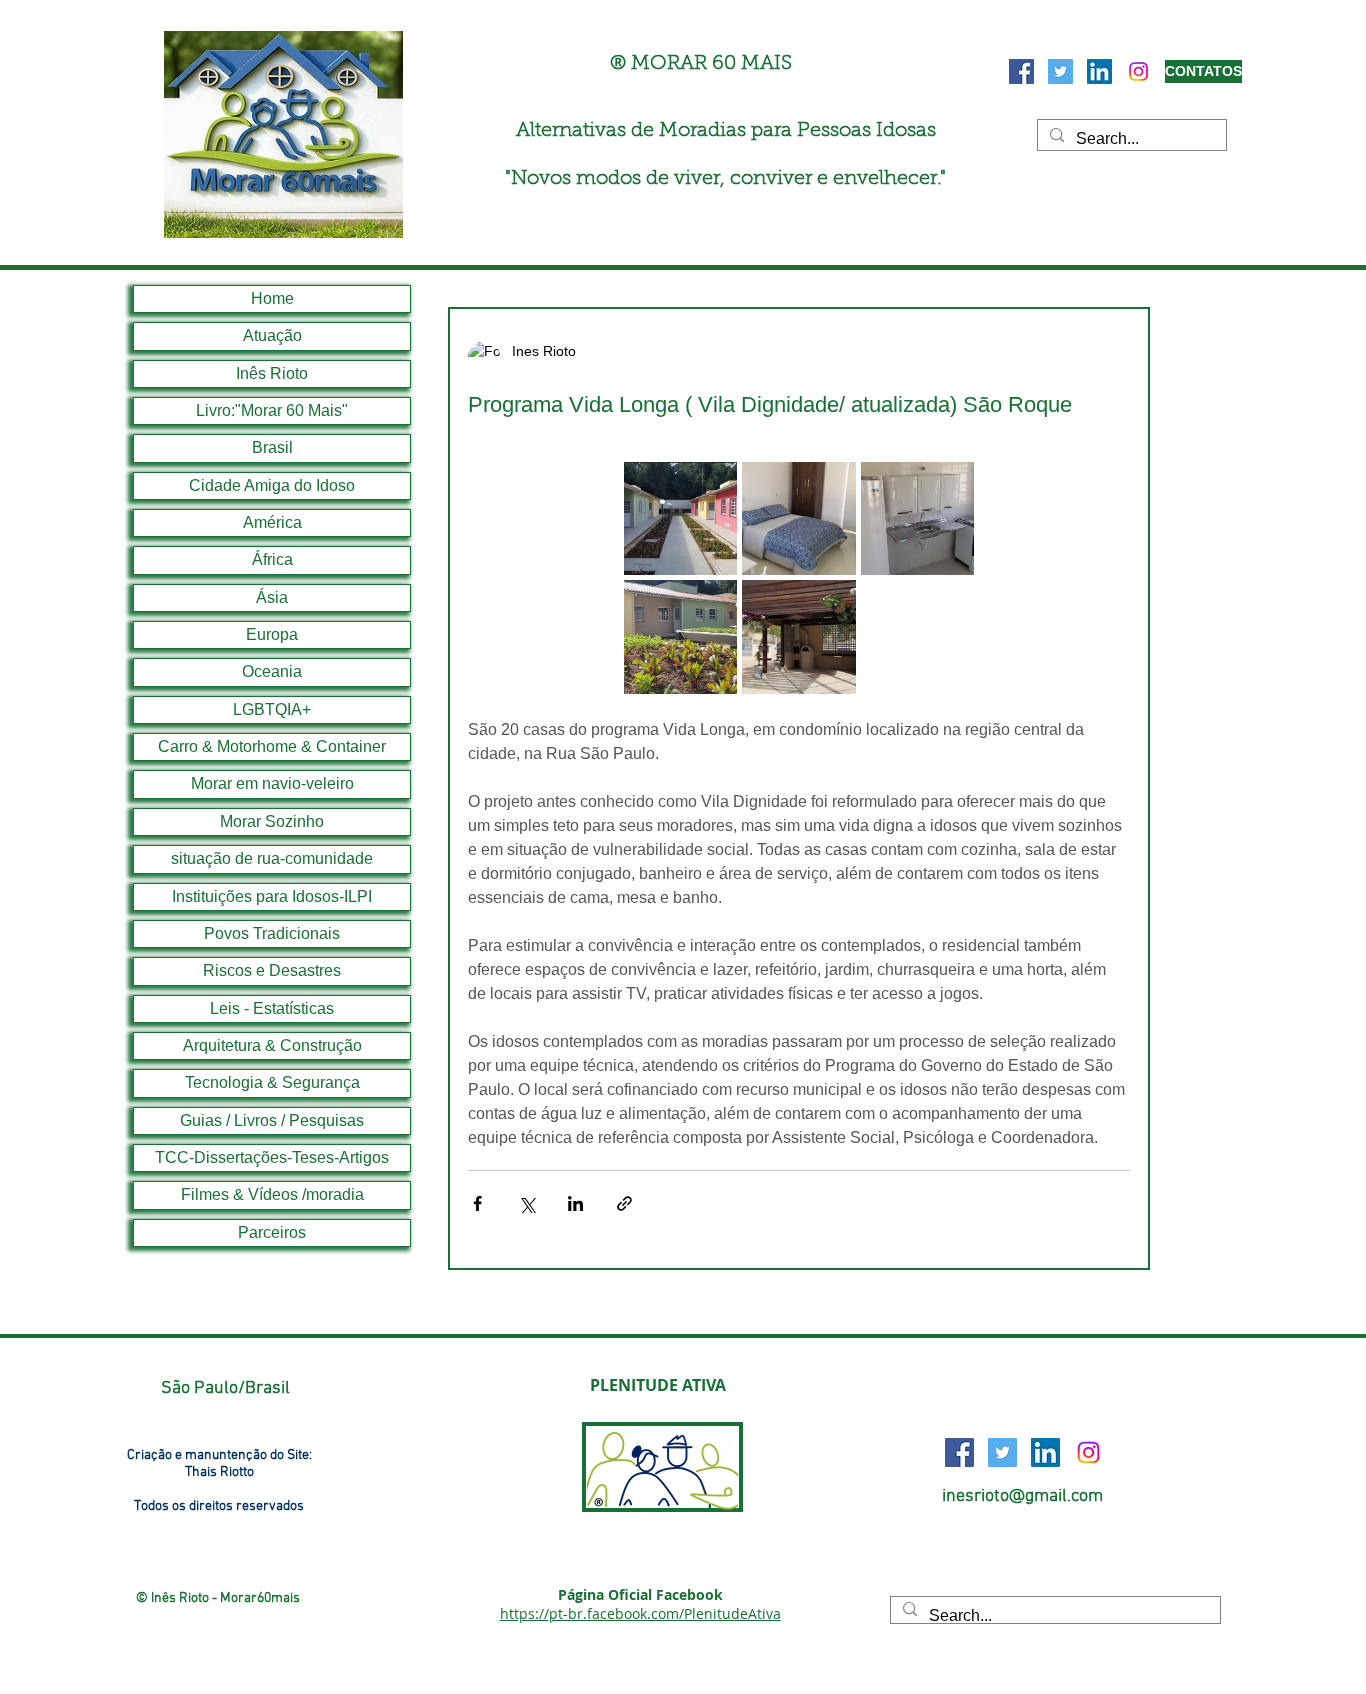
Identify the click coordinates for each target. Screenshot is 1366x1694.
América (272, 522)
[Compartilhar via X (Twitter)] (526, 1203)
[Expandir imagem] (680, 518)
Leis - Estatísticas (272, 1008)
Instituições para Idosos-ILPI (272, 896)
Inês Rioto (272, 373)
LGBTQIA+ (272, 709)
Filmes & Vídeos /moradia (272, 1194)
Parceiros (272, 1232)
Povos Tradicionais (272, 933)
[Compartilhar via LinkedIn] (575, 1203)
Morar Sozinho (272, 821)
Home (272, 298)
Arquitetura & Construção (272, 1045)
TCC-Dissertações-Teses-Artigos (272, 1157)
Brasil (272, 447)
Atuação (272, 335)
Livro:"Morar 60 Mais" (272, 410)
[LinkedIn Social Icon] (1099, 71)
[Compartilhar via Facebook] (477, 1203)
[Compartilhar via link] (624, 1203)
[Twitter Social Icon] (1060, 71)
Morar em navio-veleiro (272, 783)
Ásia (272, 597)
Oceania (272, 671)
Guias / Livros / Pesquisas (272, 1120)
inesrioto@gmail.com (1022, 1496)
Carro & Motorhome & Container (272, 746)
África (272, 559)
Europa (272, 634)
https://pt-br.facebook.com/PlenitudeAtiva (640, 1613)
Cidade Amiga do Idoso (272, 485)
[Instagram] (1138, 71)
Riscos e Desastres (272, 970)
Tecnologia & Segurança (272, 1082)
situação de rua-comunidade (272, 858)
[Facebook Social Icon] (1021, 71)
